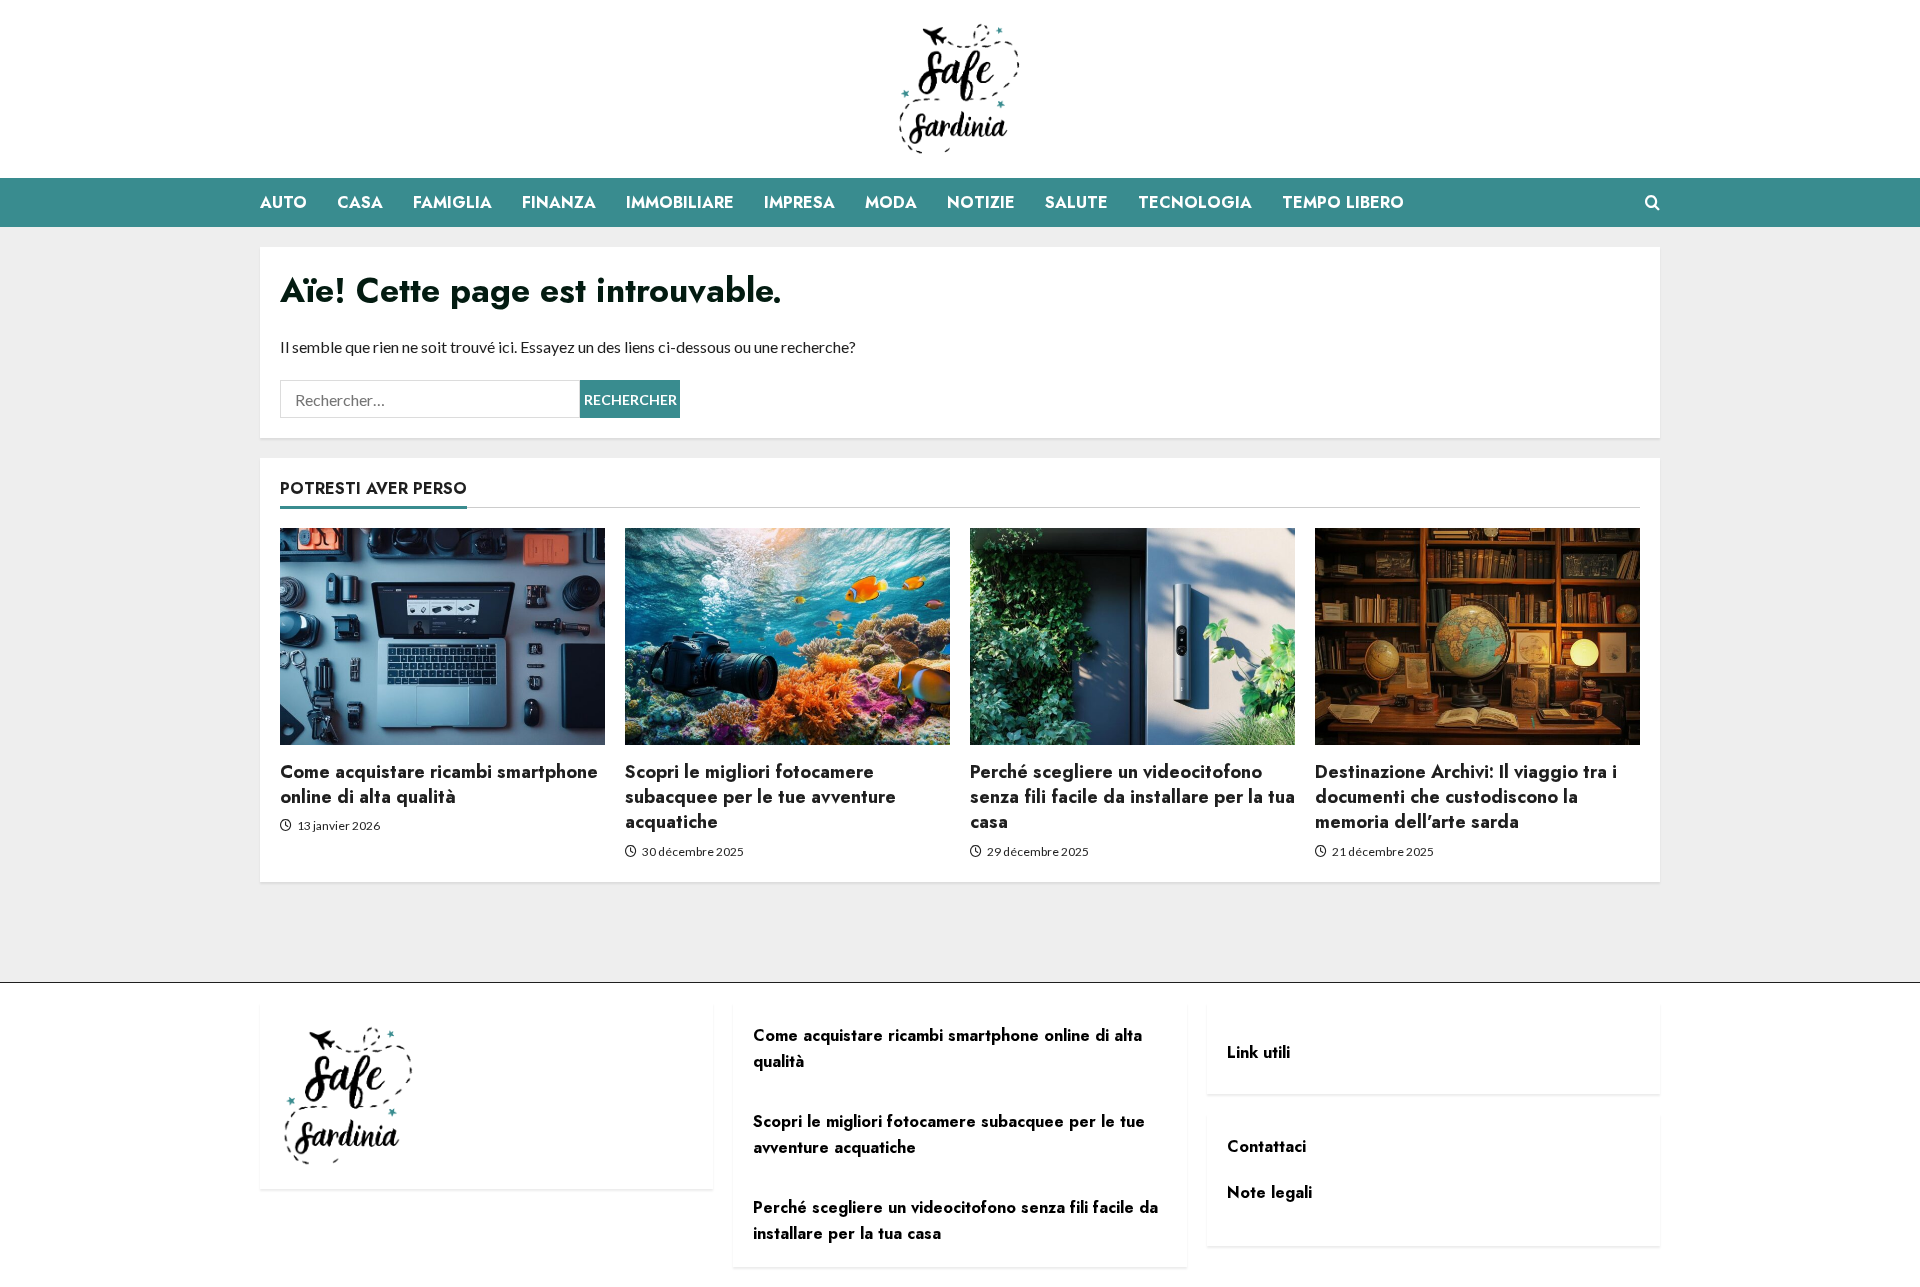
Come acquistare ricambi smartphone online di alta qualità (439, 784)
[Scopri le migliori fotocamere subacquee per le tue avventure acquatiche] (787, 636)
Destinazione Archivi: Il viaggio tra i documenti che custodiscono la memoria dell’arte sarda (1466, 797)
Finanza (559, 202)
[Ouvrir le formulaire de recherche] (1652, 202)
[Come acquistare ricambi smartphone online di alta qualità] (442, 636)
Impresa (799, 202)
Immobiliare (680, 202)
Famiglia (452, 202)
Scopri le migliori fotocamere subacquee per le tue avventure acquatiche (760, 797)
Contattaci (1266, 1146)
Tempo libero (1343, 202)
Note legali (1269, 1192)
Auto (283, 202)
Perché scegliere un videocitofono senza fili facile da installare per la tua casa (1132, 797)
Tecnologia (1195, 202)
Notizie (981, 202)
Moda (891, 202)
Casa (360, 202)
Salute (1076, 202)
